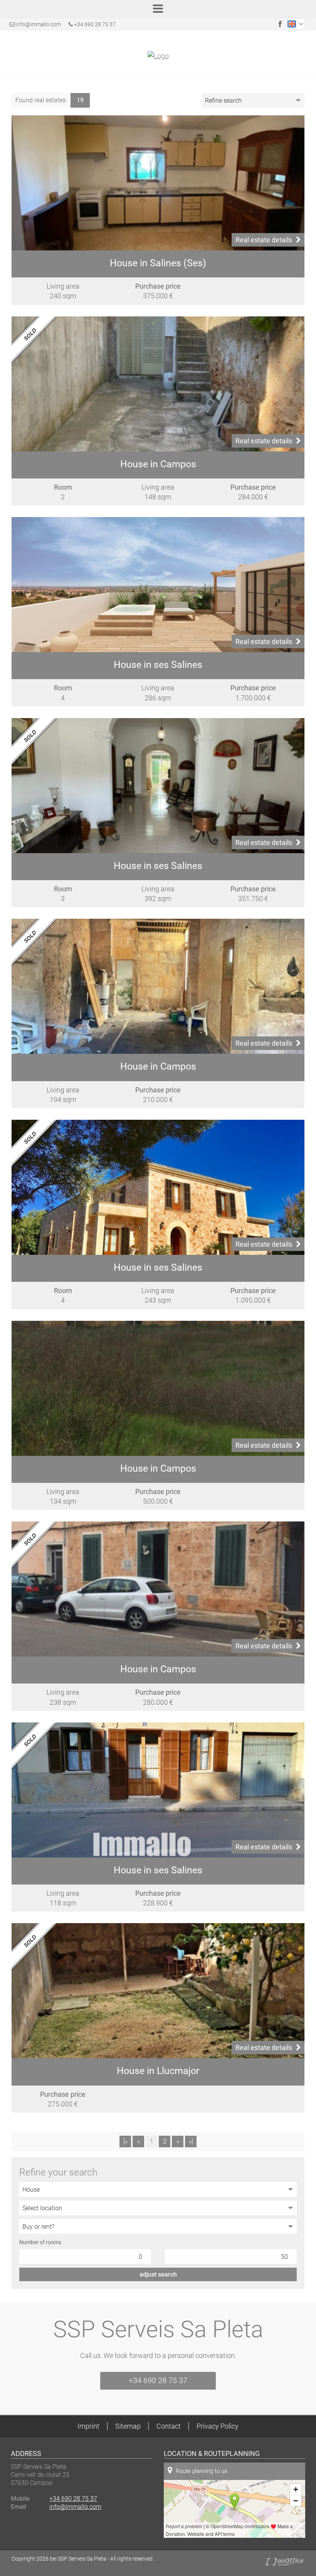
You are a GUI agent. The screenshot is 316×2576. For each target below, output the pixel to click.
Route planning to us (202, 2471)
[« (125, 2141)
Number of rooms (40, 2242)
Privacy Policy (218, 2426)
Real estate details (264, 240)
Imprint (88, 2426)
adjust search (158, 2274)
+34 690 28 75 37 (94, 24)
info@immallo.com (39, 24)
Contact (169, 2426)
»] (191, 2141)
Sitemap (128, 2426)
